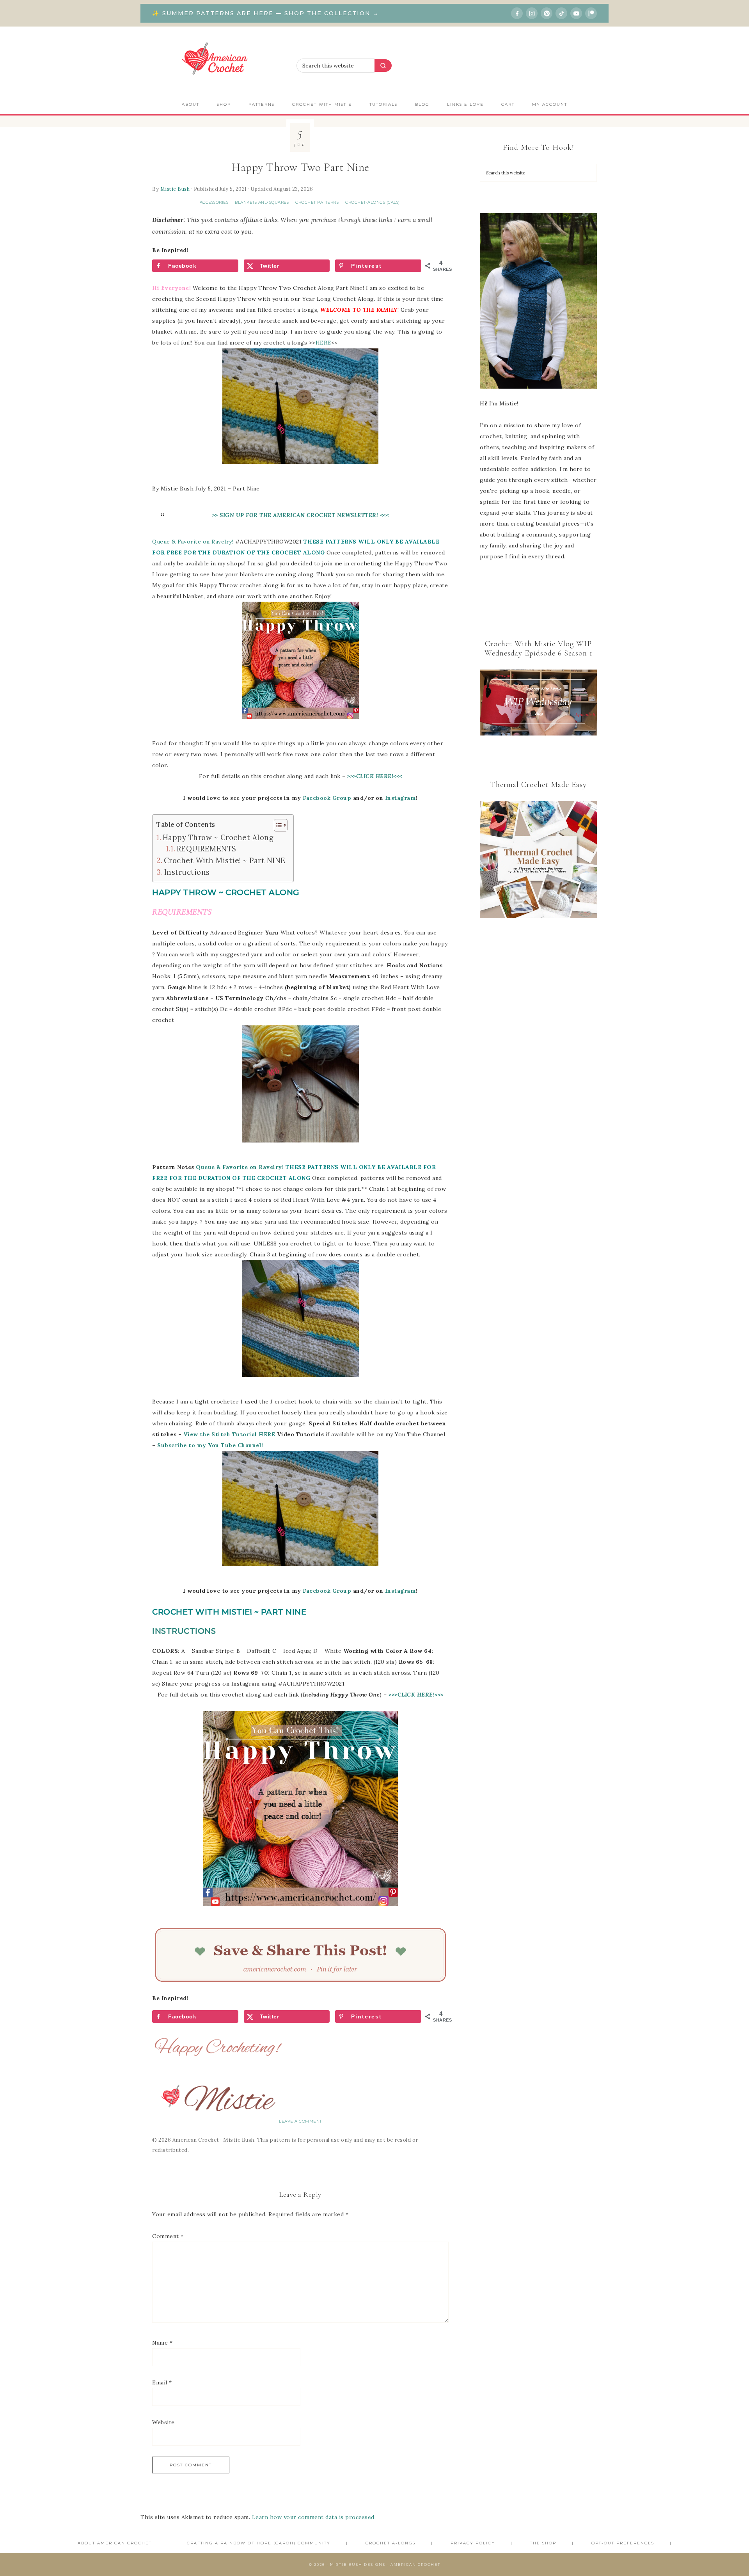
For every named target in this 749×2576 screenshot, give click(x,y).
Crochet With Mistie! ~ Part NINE (225, 860)
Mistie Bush (175, 189)
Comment (168, 2236)
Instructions (187, 872)
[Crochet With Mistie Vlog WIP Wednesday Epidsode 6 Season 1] (538, 703)
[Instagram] (532, 13)
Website (163, 2422)
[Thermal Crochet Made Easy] (538, 861)
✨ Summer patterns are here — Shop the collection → (266, 13)
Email (162, 2382)
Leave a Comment (300, 2121)
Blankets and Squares (262, 202)
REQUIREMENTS (207, 849)
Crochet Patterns (317, 202)
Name (162, 2343)
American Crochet (218, 61)
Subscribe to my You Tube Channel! (210, 1445)
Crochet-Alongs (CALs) (373, 202)
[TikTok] (561, 13)
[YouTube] (576, 13)
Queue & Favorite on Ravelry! (193, 542)
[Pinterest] (547, 13)
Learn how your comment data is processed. (314, 2517)
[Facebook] (517, 13)
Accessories (214, 202)
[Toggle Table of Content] (277, 825)
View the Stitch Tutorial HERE (229, 1434)
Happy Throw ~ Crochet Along (218, 837)
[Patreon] (591, 13)
